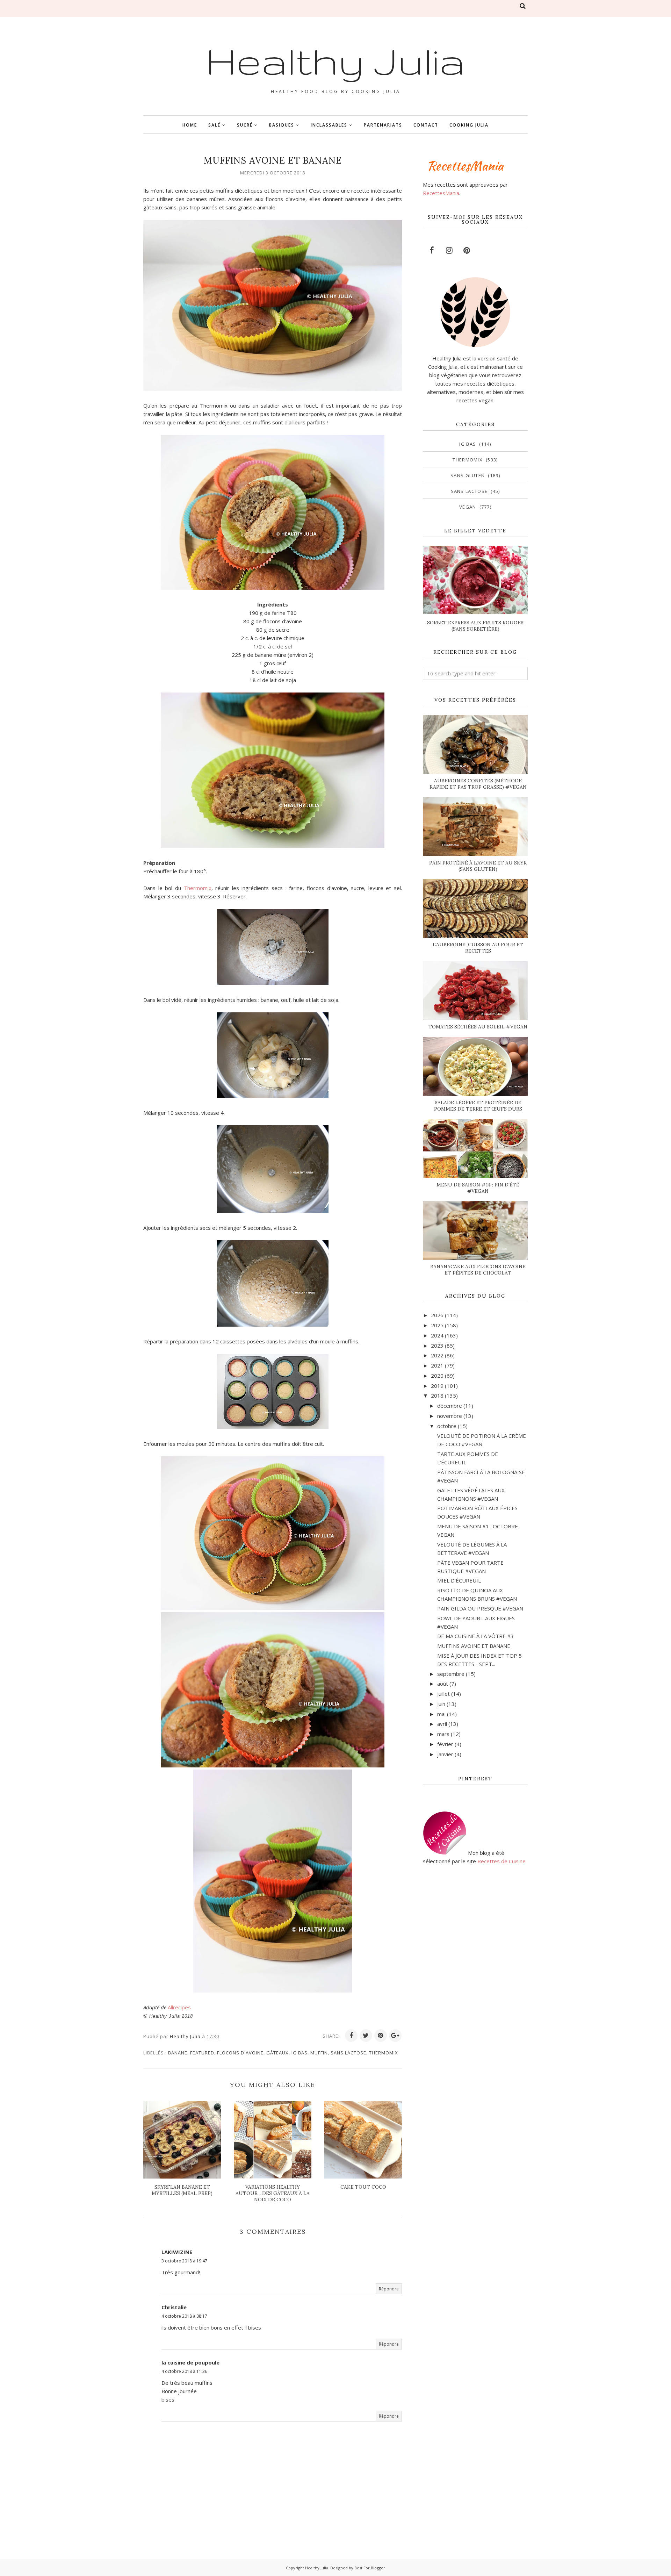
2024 (437, 1335)
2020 (437, 1376)
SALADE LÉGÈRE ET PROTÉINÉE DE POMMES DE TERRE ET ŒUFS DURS (478, 1106)
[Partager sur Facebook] (351, 2036)
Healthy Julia (335, 60)
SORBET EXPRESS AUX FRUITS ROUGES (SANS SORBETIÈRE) (475, 626)
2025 (437, 1325)
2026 (437, 1315)
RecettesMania (441, 193)
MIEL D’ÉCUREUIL (459, 1580)
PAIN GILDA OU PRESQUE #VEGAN (480, 1608)
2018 (437, 1395)
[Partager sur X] (366, 2036)
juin (441, 1704)
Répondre (389, 2289)
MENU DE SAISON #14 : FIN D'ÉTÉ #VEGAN (478, 1188)
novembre (450, 1416)
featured (202, 2053)
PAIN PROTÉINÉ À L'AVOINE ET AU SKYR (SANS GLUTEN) (478, 866)
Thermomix (198, 888)
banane (178, 2053)
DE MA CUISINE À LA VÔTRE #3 (475, 1636)
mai (441, 1714)
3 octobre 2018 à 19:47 (184, 2261)
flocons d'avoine (240, 2053)
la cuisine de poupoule (190, 2362)
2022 (437, 1355)
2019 (437, 1386)
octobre (447, 1426)
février (445, 1744)
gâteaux (277, 2053)
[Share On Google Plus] (395, 2036)
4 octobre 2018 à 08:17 (184, 2316)
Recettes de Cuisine (502, 1861)
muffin (319, 2053)
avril (442, 1724)
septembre (451, 1674)
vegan (468, 507)
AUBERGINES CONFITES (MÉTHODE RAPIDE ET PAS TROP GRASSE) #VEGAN (478, 784)
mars (443, 1734)
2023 (437, 1346)
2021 (437, 1365)
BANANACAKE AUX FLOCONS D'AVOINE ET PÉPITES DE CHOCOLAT (478, 1270)
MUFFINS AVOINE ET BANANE (474, 1646)
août (443, 1684)
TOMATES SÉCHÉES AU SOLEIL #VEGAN (478, 1027)
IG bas (300, 2053)
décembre (450, 1406)
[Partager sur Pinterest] (381, 2036)
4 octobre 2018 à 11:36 (184, 2371)
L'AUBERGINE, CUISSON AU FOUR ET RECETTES (478, 948)
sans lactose (348, 2053)
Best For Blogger (370, 2568)
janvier (445, 1754)
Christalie (174, 2307)
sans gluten (468, 475)
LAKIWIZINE (177, 2252)
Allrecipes (179, 2007)
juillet (443, 1694)
